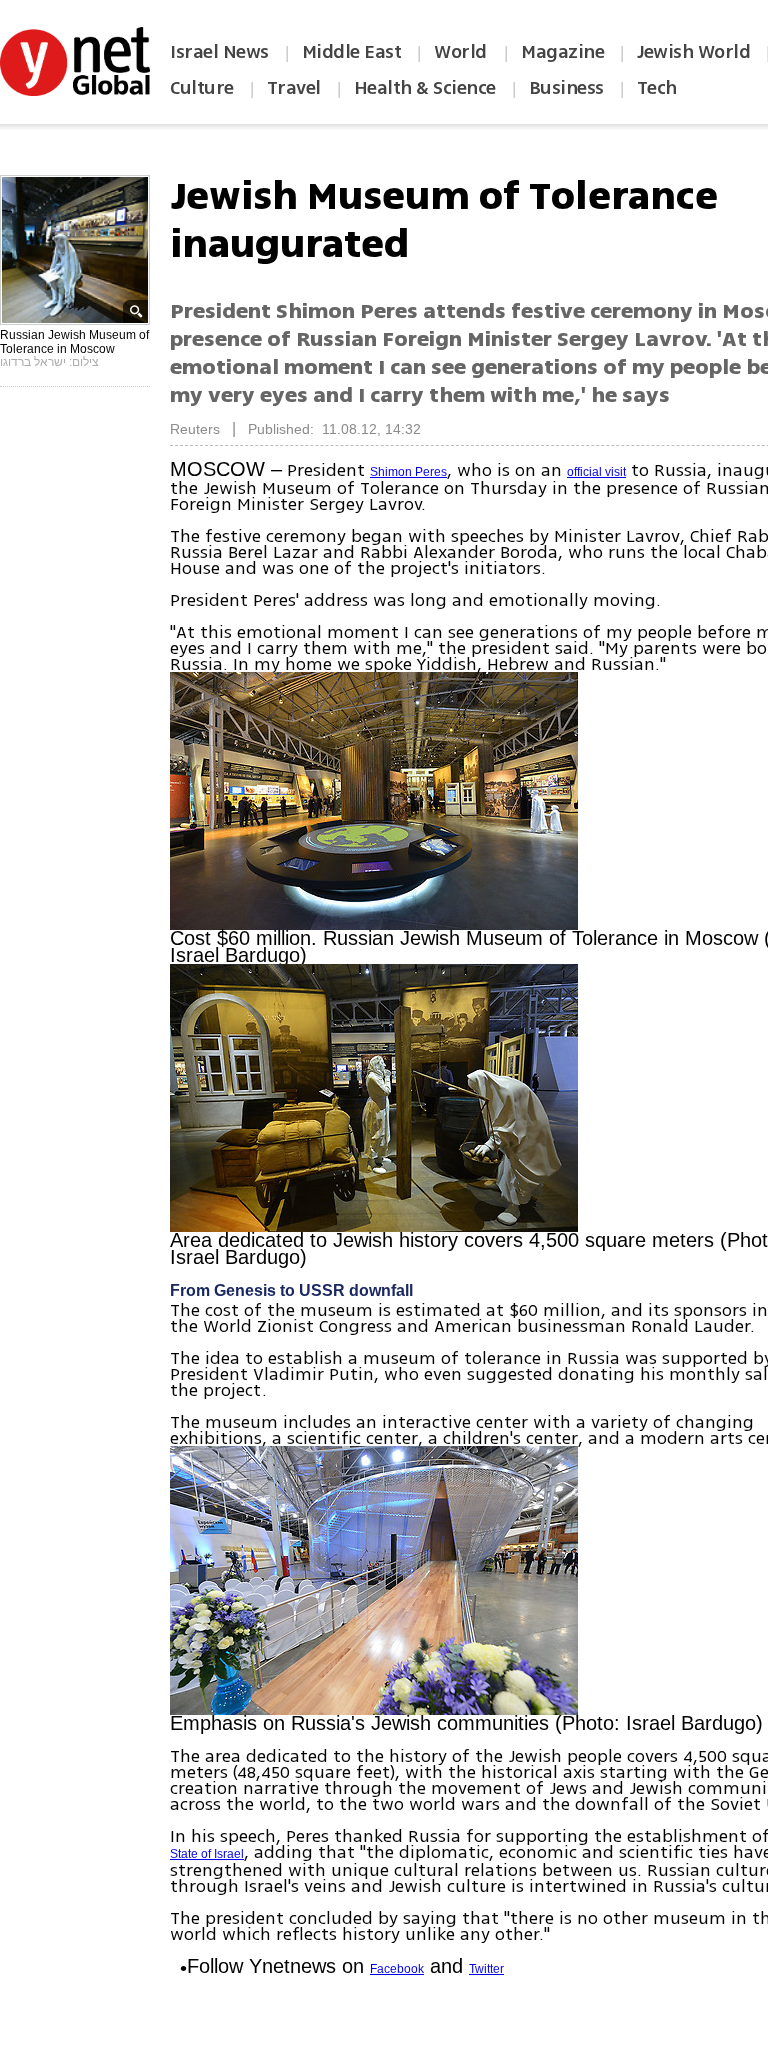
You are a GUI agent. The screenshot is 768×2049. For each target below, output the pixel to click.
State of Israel (207, 1854)
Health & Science (425, 88)
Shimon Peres (408, 472)
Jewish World (693, 52)
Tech (657, 88)
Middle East (352, 52)
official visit (596, 472)
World (462, 52)
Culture (202, 88)
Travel (294, 88)
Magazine (562, 52)
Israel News (219, 52)
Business (566, 88)
